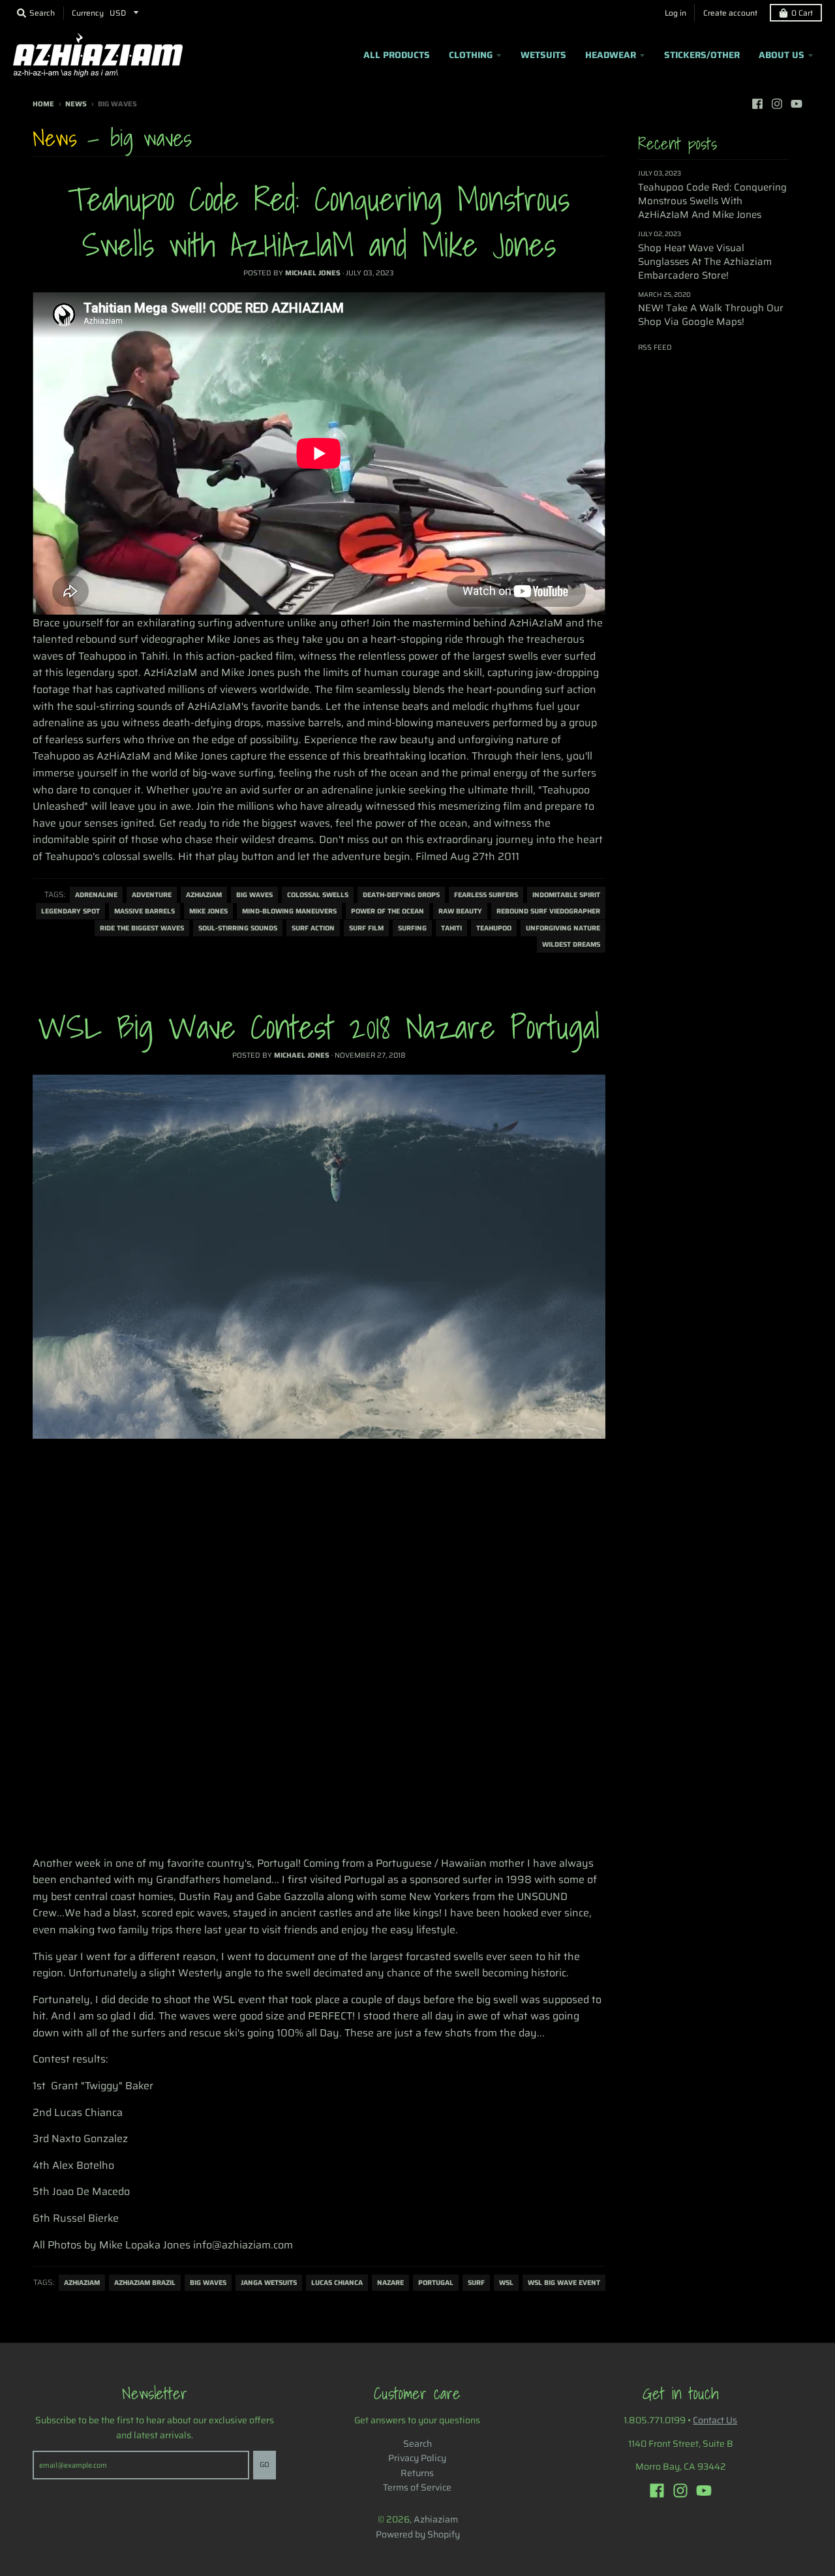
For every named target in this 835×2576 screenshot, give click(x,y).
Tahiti (451, 928)
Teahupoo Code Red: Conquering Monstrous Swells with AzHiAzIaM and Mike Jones (319, 222)
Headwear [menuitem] (611, 55)
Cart (802, 13)
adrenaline (96, 895)
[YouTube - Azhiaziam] (797, 104)
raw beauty (460, 911)
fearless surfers (486, 895)
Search (417, 2444)
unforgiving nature (563, 928)
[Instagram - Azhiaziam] (777, 104)
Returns (417, 2473)
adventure (152, 895)
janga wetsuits (269, 2283)
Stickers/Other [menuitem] (702, 55)
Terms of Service (417, 2487)
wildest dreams (571, 944)
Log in (676, 13)
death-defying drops (401, 895)
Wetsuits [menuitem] (543, 55)
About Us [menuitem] (782, 55)
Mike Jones (208, 911)
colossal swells (318, 895)
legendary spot (70, 911)
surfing (412, 928)
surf (476, 2283)
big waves (254, 895)
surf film (366, 928)
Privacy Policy (417, 2458)
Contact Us (715, 2420)
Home (43, 104)
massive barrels (144, 911)
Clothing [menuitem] (471, 55)
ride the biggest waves (142, 928)
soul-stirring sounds (238, 928)
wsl (506, 2283)
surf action (313, 928)
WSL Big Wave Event (564, 2283)
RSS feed (655, 347)
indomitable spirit (566, 895)
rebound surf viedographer (548, 911)
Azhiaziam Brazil (145, 2283)
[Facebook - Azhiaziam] (757, 104)
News (76, 104)
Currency (88, 13)
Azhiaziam (204, 895)
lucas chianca (337, 2283)
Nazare (390, 2283)
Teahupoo (494, 928)
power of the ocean (387, 911)
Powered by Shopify (418, 2534)
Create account (730, 13)
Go (265, 2465)
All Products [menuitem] (397, 55)
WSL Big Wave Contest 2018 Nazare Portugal (319, 1027)
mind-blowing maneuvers (289, 911)
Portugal (436, 2283)
